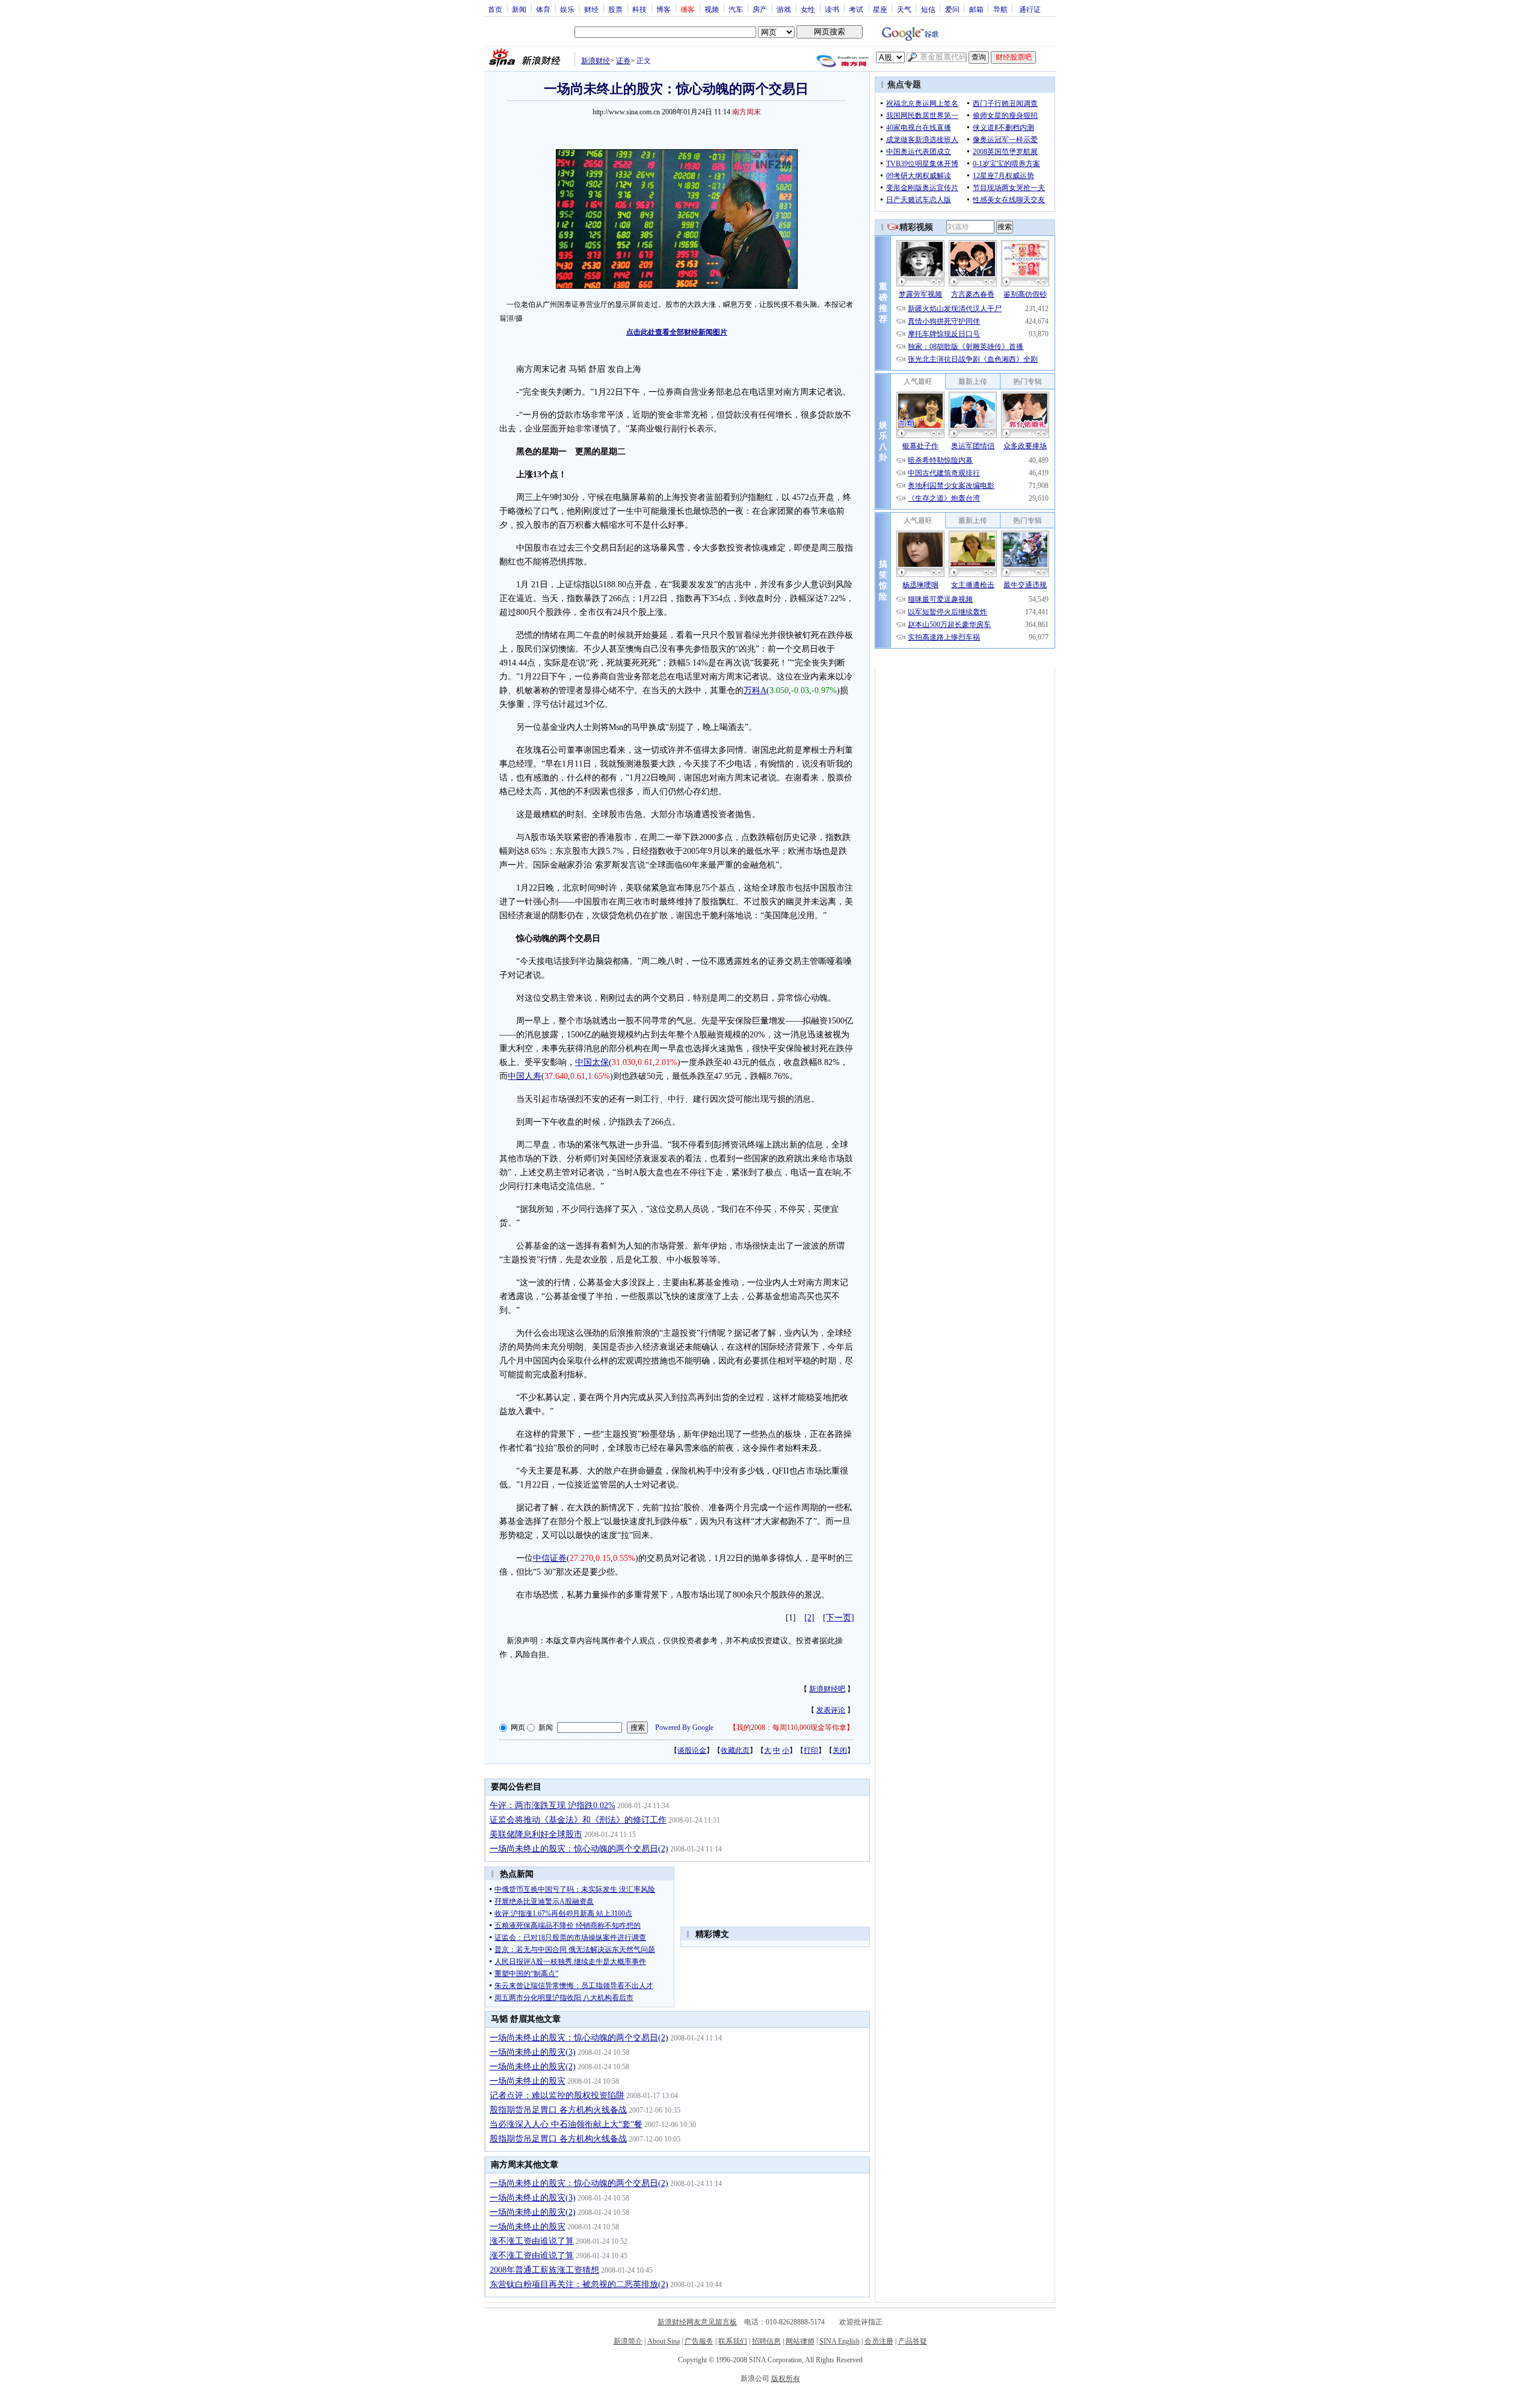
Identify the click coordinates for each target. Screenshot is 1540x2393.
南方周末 (747, 112)
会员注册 (879, 2341)
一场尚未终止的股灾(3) (533, 2052)
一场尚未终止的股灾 (528, 2081)
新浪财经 (596, 61)
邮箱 (976, 9)
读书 (832, 9)
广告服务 (699, 2341)
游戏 (784, 9)
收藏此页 (735, 1750)
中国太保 (592, 1062)
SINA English (839, 2341)
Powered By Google (684, 1728)
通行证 (1030, 9)
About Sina (664, 2341)
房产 (760, 9)
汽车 (736, 9)
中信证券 (550, 1558)
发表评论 (831, 1710)
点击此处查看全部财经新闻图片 (677, 332)
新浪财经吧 (827, 1689)
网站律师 (800, 2341)
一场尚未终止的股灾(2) (533, 2067)
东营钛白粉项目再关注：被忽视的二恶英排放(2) (579, 2284)
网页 (518, 1728)
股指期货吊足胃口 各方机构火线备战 (558, 2110)
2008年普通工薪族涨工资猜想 (544, 2270)
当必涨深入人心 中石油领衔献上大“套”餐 (566, 2124)
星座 (880, 9)
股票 (615, 9)
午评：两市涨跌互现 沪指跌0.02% (553, 1805)
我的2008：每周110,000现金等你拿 (791, 1728)
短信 (928, 9)
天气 (904, 9)
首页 (495, 9)
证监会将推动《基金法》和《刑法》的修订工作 (578, 1820)
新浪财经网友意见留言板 (697, 2322)
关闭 (840, 1750)
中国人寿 (525, 1076)
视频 (712, 9)
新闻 (519, 9)
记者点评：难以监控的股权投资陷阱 (557, 2095)
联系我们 (733, 2341)
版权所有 (786, 2379)
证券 (623, 61)
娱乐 (567, 9)
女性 (808, 9)
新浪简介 (628, 2341)
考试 (856, 9)
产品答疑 (913, 2341)
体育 (543, 9)
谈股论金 (692, 1750)
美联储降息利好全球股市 (536, 1834)
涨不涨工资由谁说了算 (532, 2241)
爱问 (952, 9)
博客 (664, 9)
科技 (639, 9)
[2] (809, 1618)
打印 (811, 1750)
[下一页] (839, 1618)
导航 (1000, 9)
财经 (591, 9)
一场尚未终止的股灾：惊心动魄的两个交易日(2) (579, 1849)
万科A (755, 690)
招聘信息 (766, 2341)
